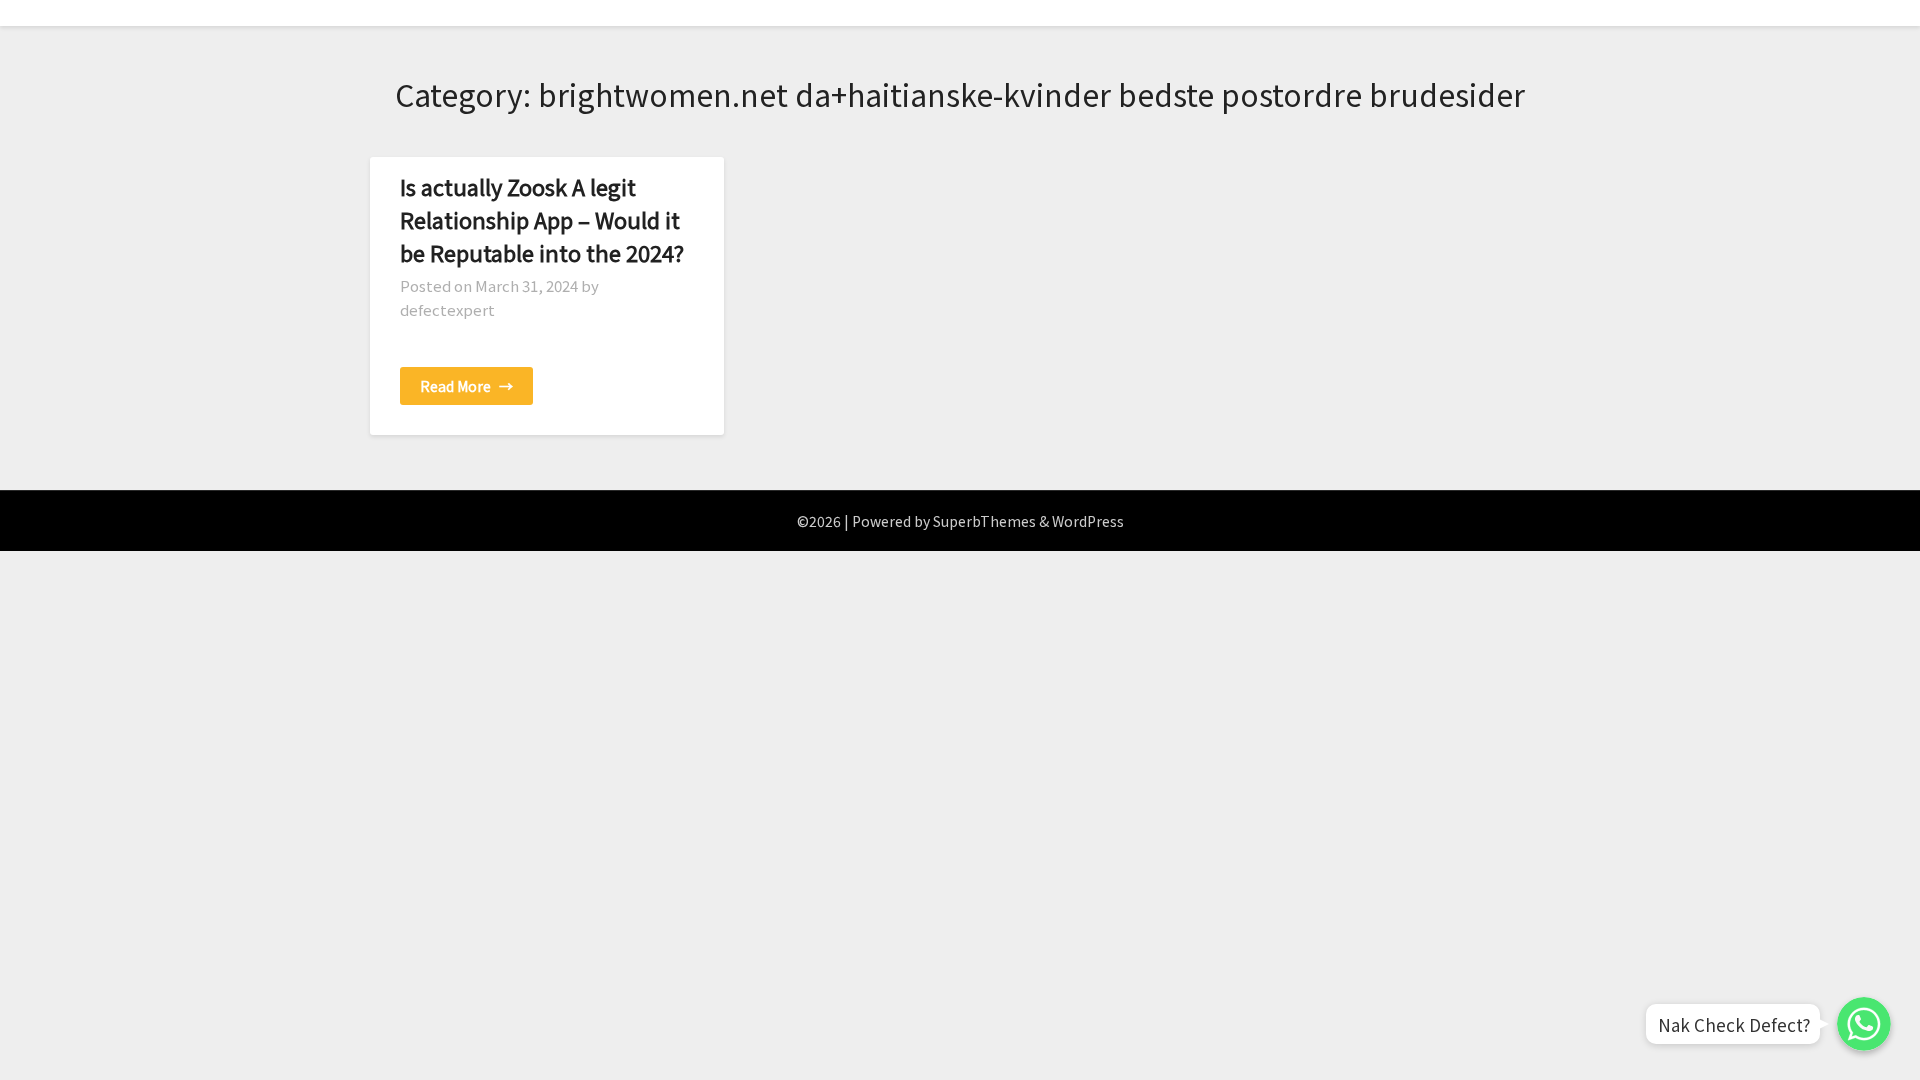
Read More (466, 386)
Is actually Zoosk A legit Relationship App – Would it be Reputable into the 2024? (542, 219)
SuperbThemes (984, 521)
